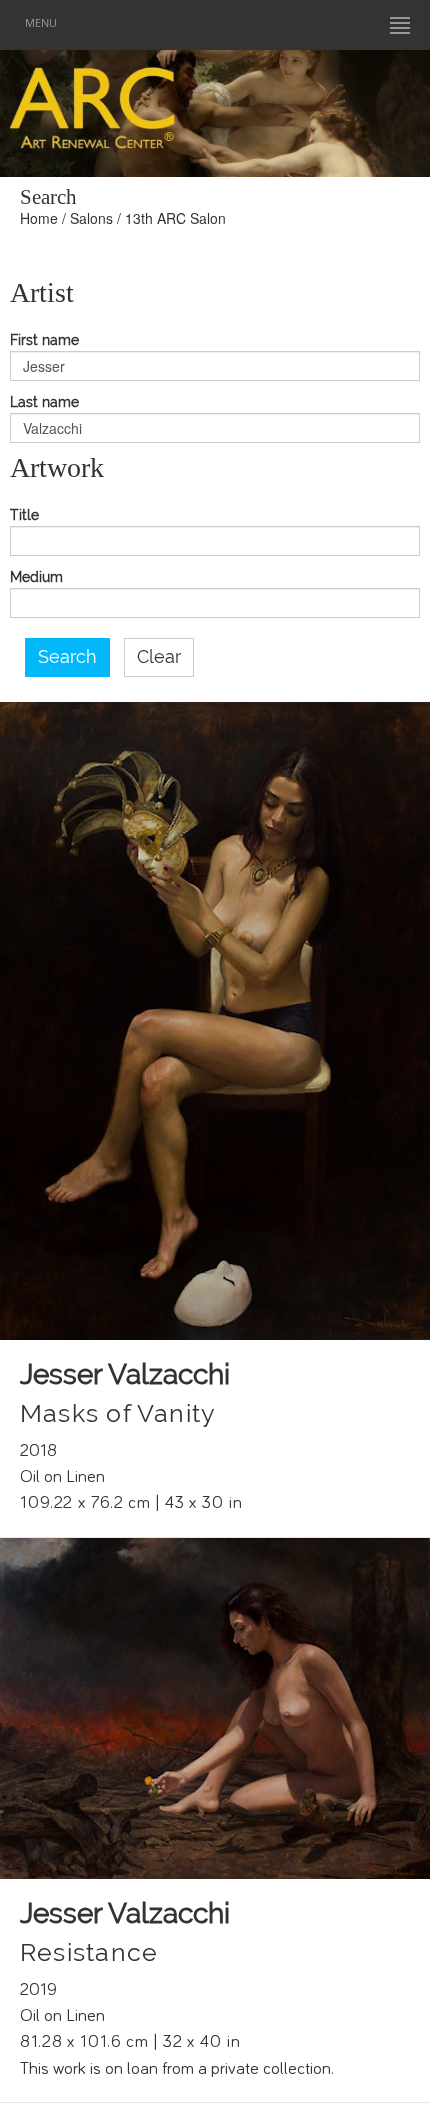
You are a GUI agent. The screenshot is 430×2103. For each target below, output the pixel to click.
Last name (44, 402)
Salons (91, 218)
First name (44, 340)
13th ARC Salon (175, 218)
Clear (159, 657)
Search (67, 657)
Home (39, 218)
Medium (36, 577)
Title (24, 515)
